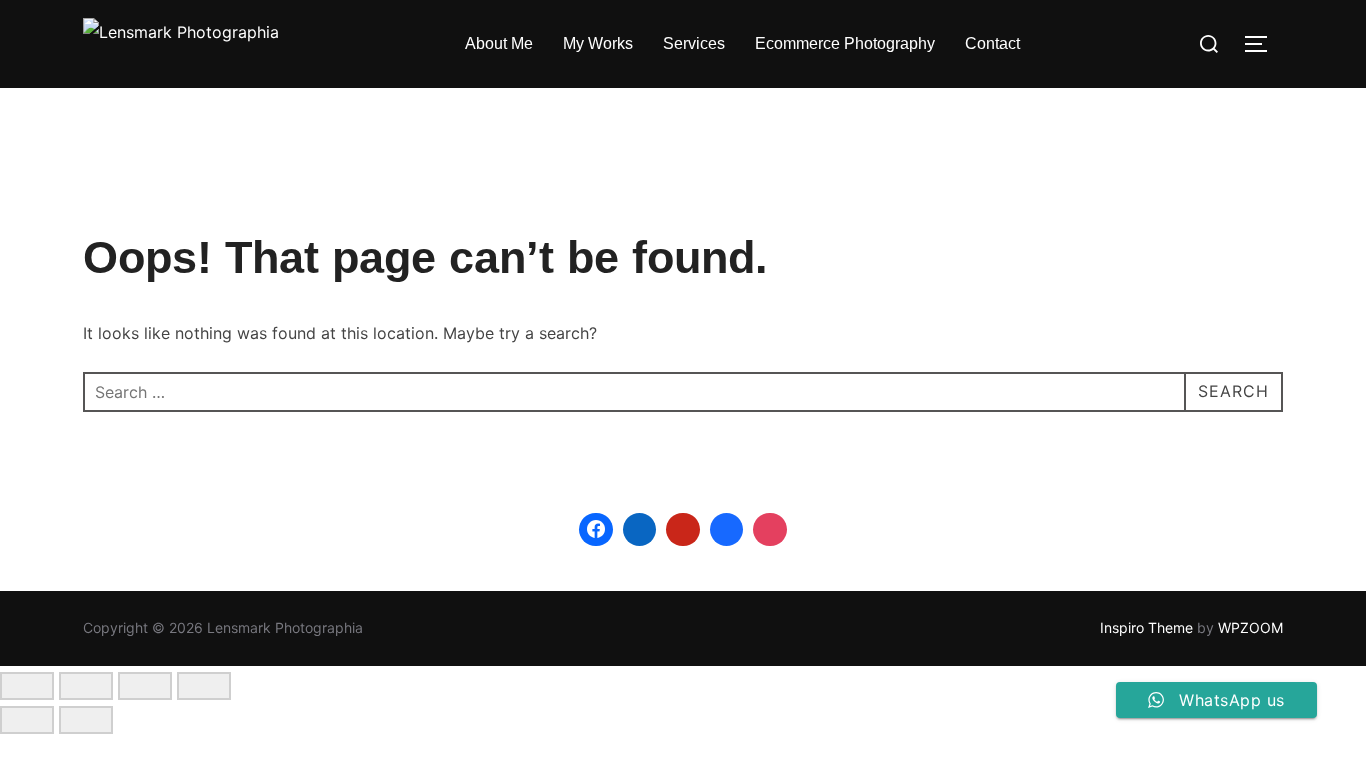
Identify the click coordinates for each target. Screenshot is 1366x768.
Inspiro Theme (1146, 627)
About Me (499, 43)
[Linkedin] (640, 530)
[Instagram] (770, 530)
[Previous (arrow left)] (27, 720)
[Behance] (727, 530)
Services (694, 43)
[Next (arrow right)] (86, 720)
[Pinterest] (683, 530)
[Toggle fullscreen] (86, 686)
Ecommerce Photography (845, 43)
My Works (598, 43)
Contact (992, 43)
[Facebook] (596, 530)
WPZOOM (1250, 627)
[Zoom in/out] (27, 686)
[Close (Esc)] (204, 686)
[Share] (145, 686)
